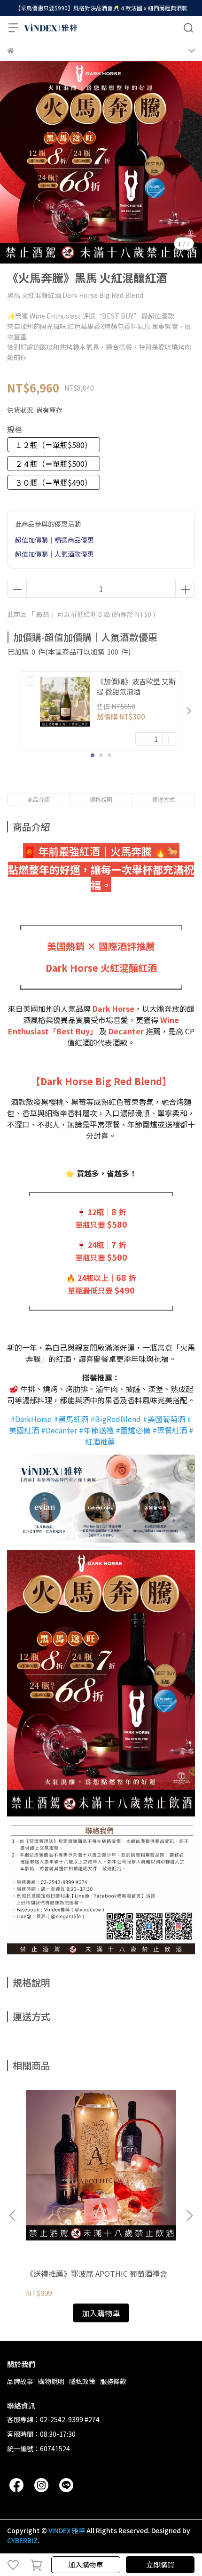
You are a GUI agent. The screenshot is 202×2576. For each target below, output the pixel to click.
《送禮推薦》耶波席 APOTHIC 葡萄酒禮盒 (97, 2273)
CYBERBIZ (22, 2540)
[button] (189, 711)
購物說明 (51, 2381)
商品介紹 (39, 799)
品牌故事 (20, 2381)
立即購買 (160, 2564)
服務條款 (113, 2381)
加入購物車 (86, 2564)
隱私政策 (82, 2381)
